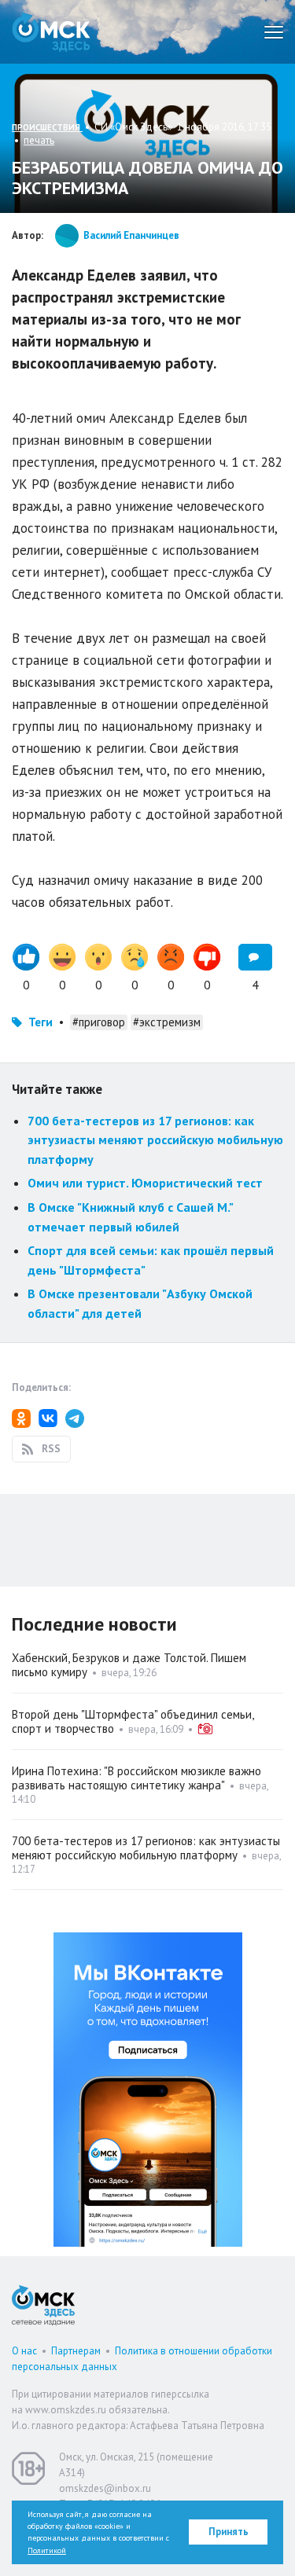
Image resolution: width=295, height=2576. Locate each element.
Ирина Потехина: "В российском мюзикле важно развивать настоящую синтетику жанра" (136, 1778)
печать (39, 140)
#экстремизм (167, 1022)
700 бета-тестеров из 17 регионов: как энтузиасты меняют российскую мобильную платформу (155, 1140)
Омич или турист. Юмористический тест (145, 1183)
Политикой (47, 2550)
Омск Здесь (51, 32)
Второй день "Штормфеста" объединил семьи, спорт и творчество (133, 1721)
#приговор (99, 1022)
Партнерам (76, 2351)
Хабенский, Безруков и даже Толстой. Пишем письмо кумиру (129, 1665)
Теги (41, 1022)
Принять (229, 2532)
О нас (24, 2351)
